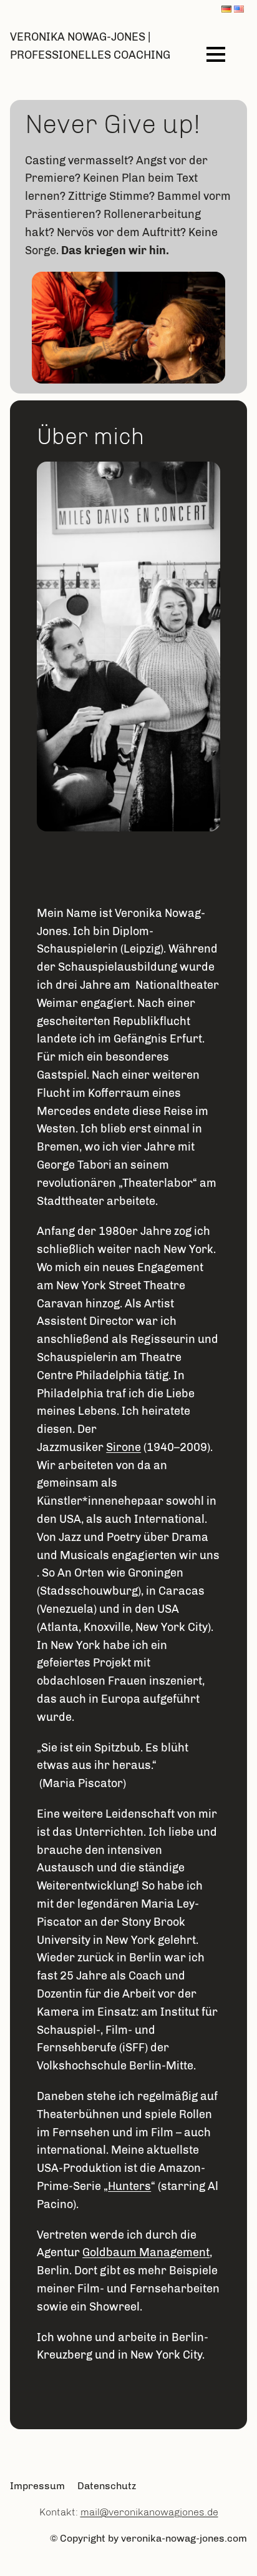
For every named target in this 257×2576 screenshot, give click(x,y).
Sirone (124, 1447)
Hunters (129, 2186)
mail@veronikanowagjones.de (149, 2512)
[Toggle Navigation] (216, 54)
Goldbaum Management (146, 2252)
